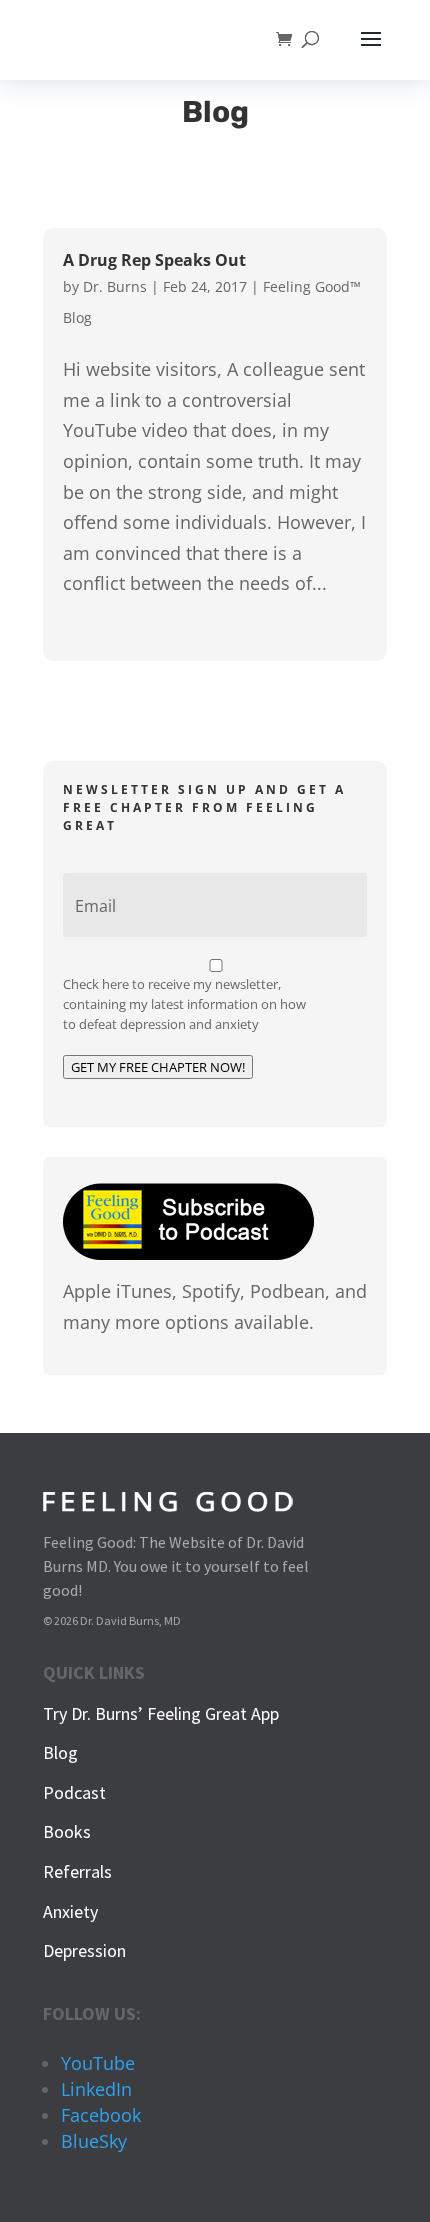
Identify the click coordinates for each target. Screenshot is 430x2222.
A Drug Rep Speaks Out (154, 260)
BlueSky (94, 2141)
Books (67, 1831)
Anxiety (70, 1911)
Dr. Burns (115, 286)
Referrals (77, 1871)
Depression (84, 1950)
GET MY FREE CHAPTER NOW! (158, 1067)
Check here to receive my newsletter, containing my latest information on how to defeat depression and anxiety (184, 1004)
